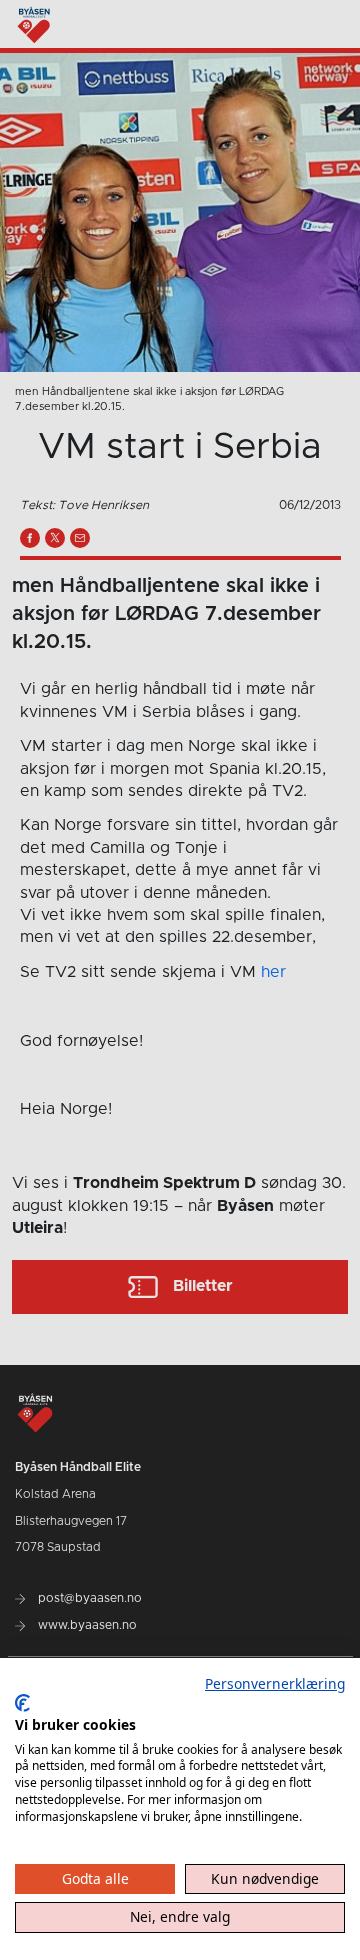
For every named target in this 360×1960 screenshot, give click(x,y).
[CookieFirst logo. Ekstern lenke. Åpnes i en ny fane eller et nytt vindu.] (22, 1703)
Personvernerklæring (275, 1683)
